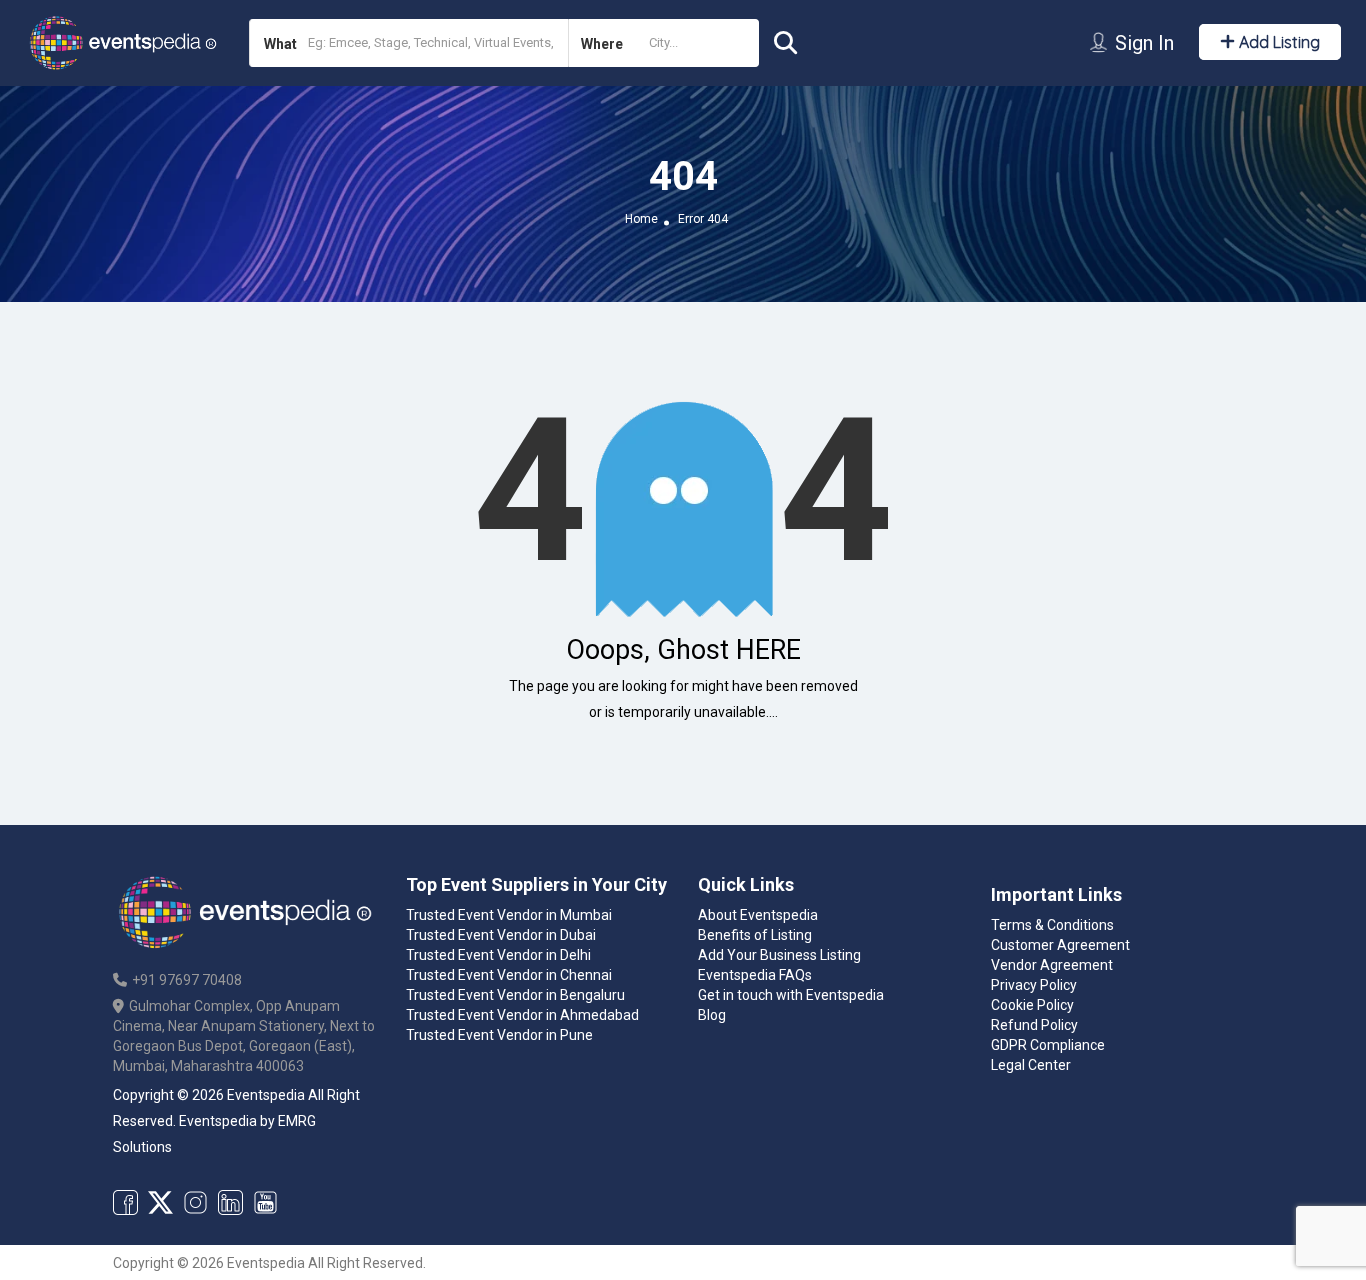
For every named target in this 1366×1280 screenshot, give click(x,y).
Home (641, 219)
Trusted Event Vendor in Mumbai (509, 915)
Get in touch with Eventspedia (791, 995)
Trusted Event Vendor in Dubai (501, 935)
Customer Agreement (1060, 945)
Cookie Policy (1032, 1005)
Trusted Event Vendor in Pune (499, 1035)
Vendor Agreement (1052, 965)
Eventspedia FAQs (755, 975)
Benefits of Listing (755, 935)
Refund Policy (1034, 1025)
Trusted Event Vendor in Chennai (509, 975)
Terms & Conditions (1052, 925)
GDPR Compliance (1048, 1045)
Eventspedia (218, 1121)
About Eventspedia (758, 915)
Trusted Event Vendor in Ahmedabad (522, 1015)
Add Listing (1277, 42)
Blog (712, 1015)
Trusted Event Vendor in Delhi (498, 955)
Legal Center (1031, 1065)
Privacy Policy (1034, 985)
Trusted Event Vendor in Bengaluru (515, 995)
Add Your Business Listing (779, 955)
